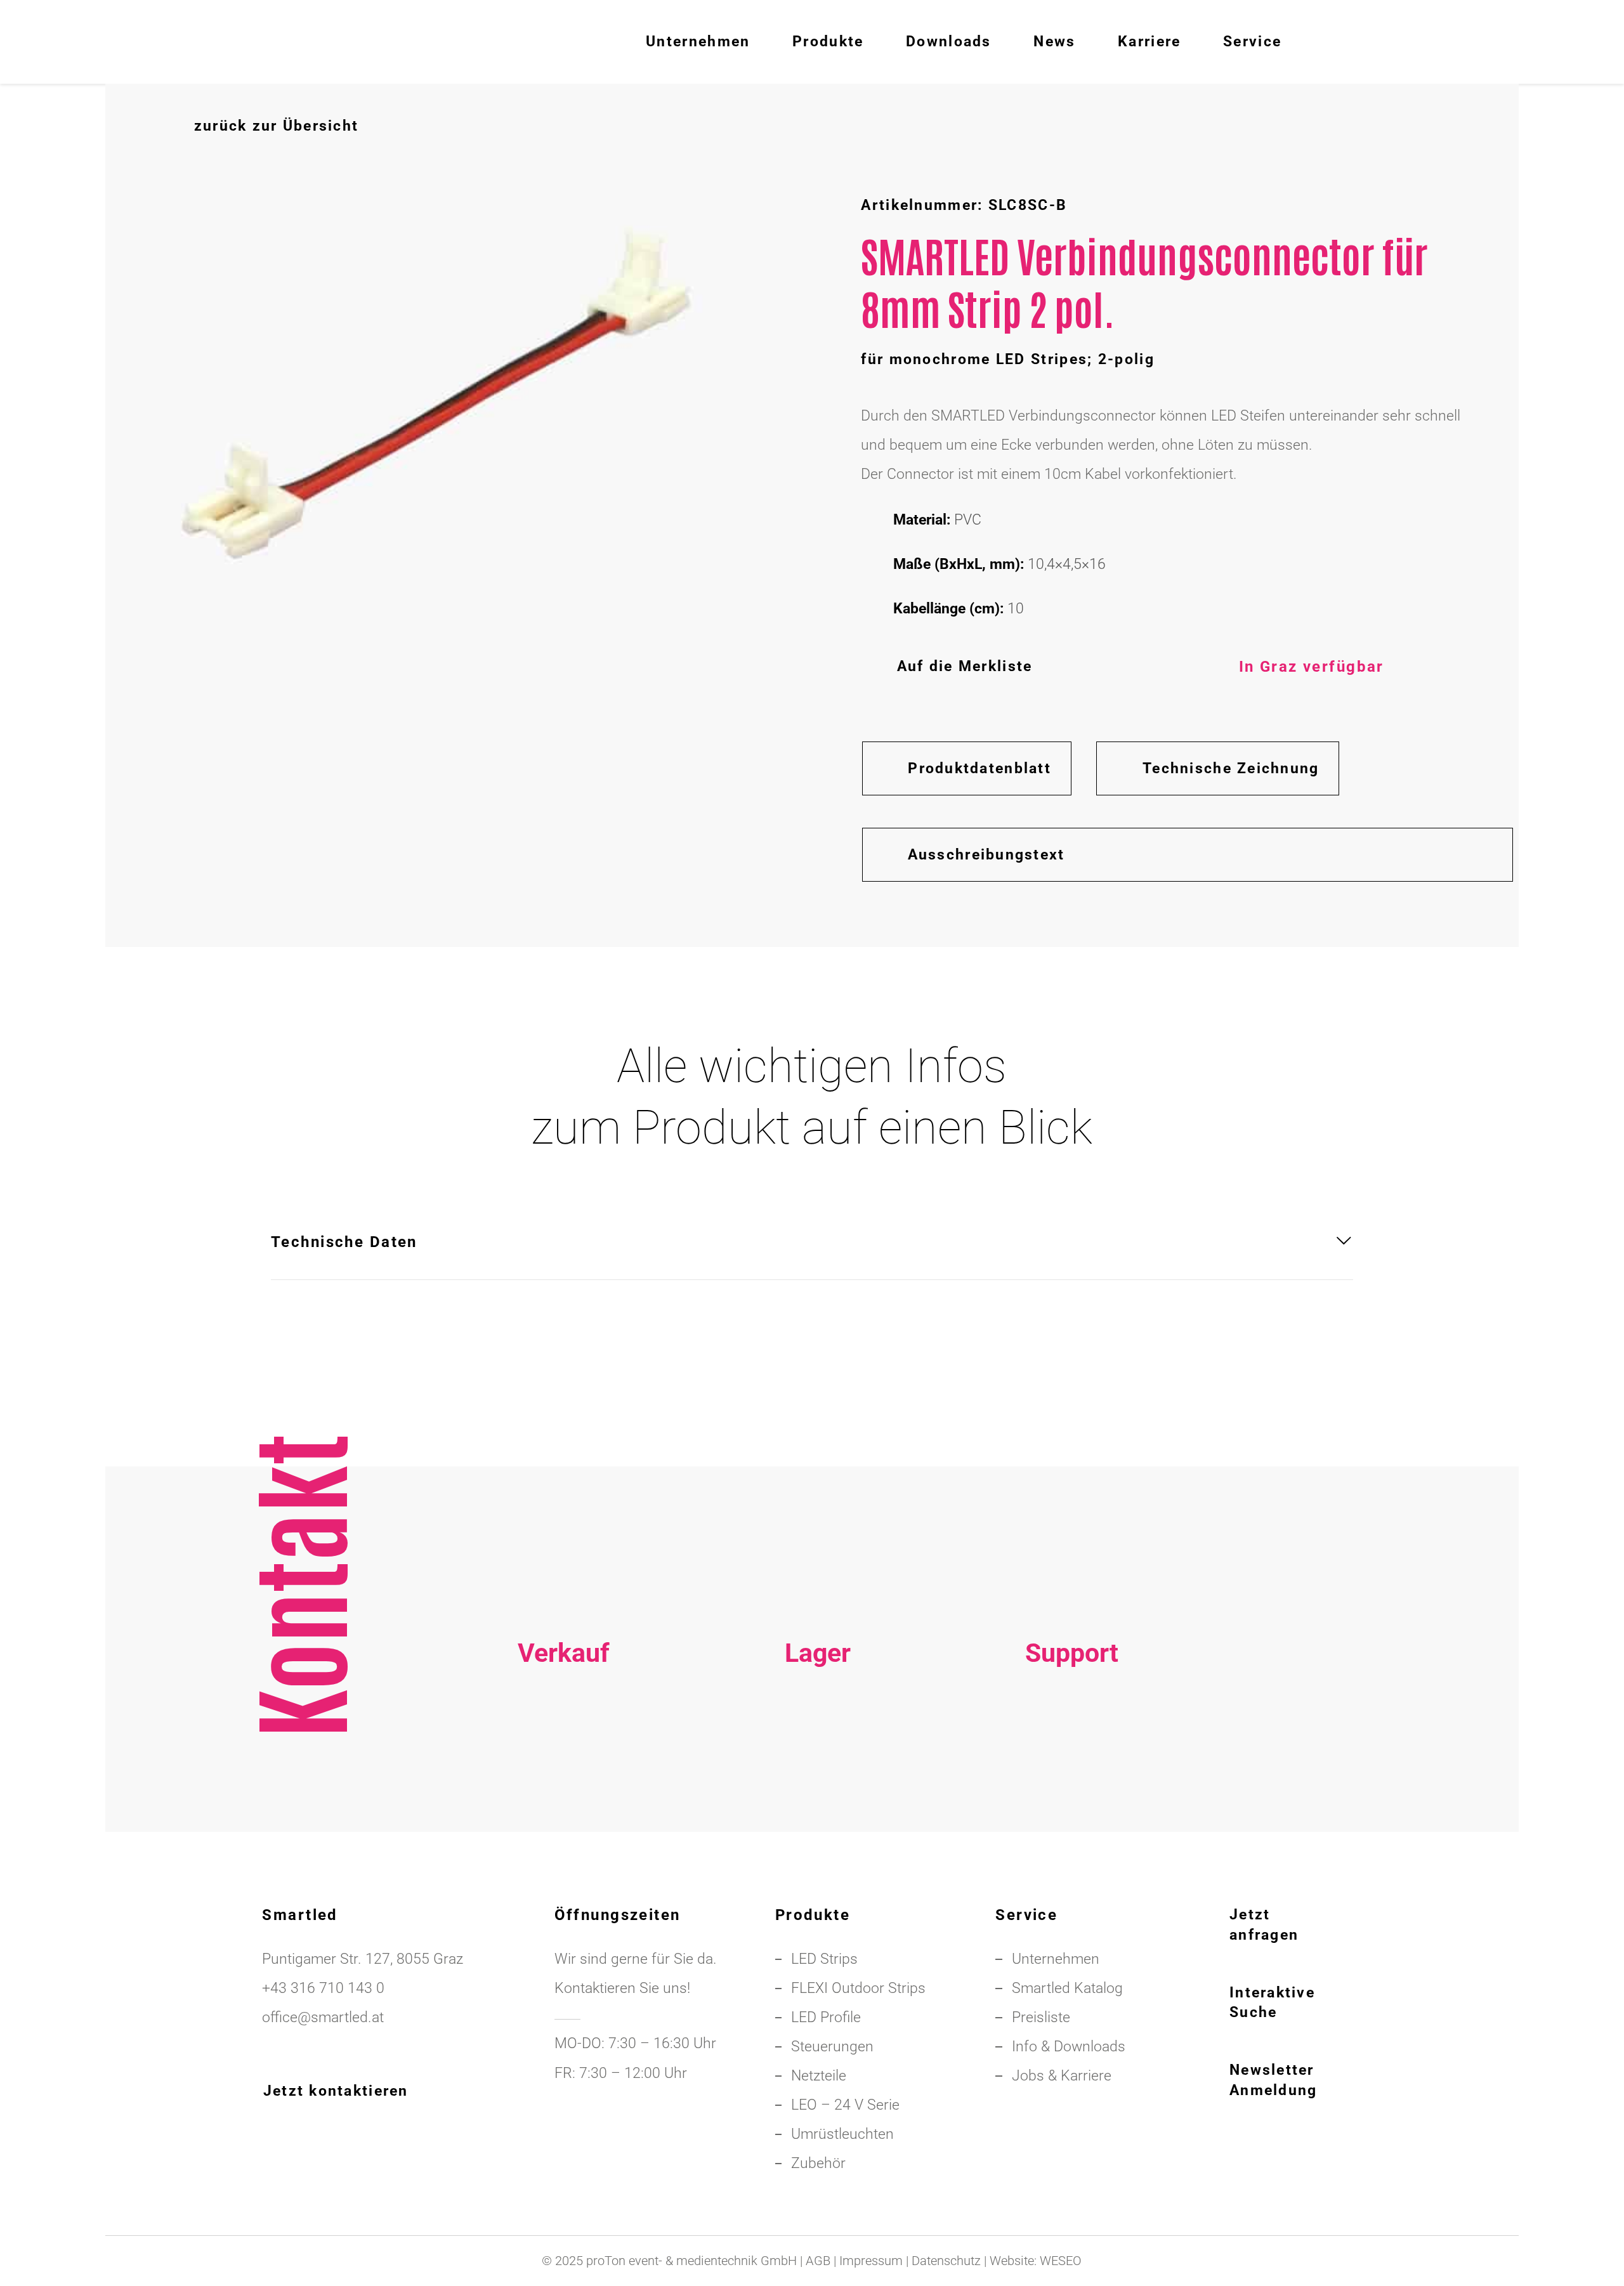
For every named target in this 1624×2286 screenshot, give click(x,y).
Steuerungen (832, 2047)
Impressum (871, 2261)
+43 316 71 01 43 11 (818, 1759)
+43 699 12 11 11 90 (1071, 1788)
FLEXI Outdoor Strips (858, 1988)
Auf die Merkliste (965, 666)
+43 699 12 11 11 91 (563, 1788)
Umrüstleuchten (842, 2134)
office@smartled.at (323, 2017)
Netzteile (819, 2076)
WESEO (1061, 2261)
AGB (818, 2261)
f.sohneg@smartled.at (563, 1818)
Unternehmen (1056, 1959)
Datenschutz (946, 2261)
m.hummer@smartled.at (1071, 1818)
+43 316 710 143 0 (1072, 1759)
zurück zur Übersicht (276, 126)
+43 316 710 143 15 (563, 1759)
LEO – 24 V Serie (845, 2105)
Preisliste (1041, 2017)
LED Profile (826, 2017)
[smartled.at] (180, 42)
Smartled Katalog (1067, 1988)
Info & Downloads (1069, 2047)
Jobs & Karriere (1062, 2076)
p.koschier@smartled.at (817, 1788)
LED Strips (824, 1959)
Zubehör (818, 2163)
